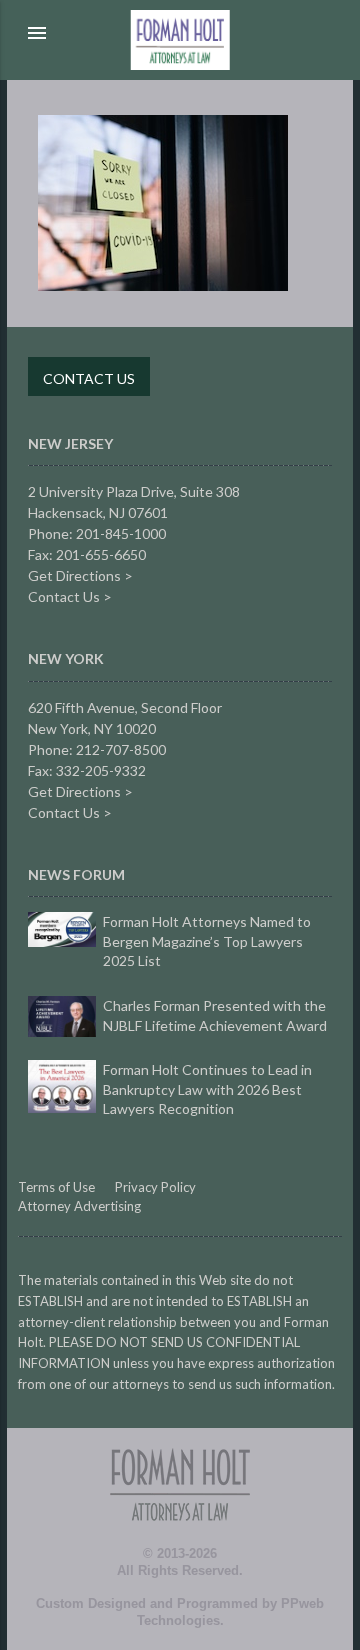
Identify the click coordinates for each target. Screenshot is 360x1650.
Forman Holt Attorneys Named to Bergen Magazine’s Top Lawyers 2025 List (207, 941)
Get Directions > (80, 575)
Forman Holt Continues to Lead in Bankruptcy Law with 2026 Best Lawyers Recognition (207, 1089)
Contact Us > (70, 596)
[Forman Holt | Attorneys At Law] (180, 1541)
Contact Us (89, 378)
